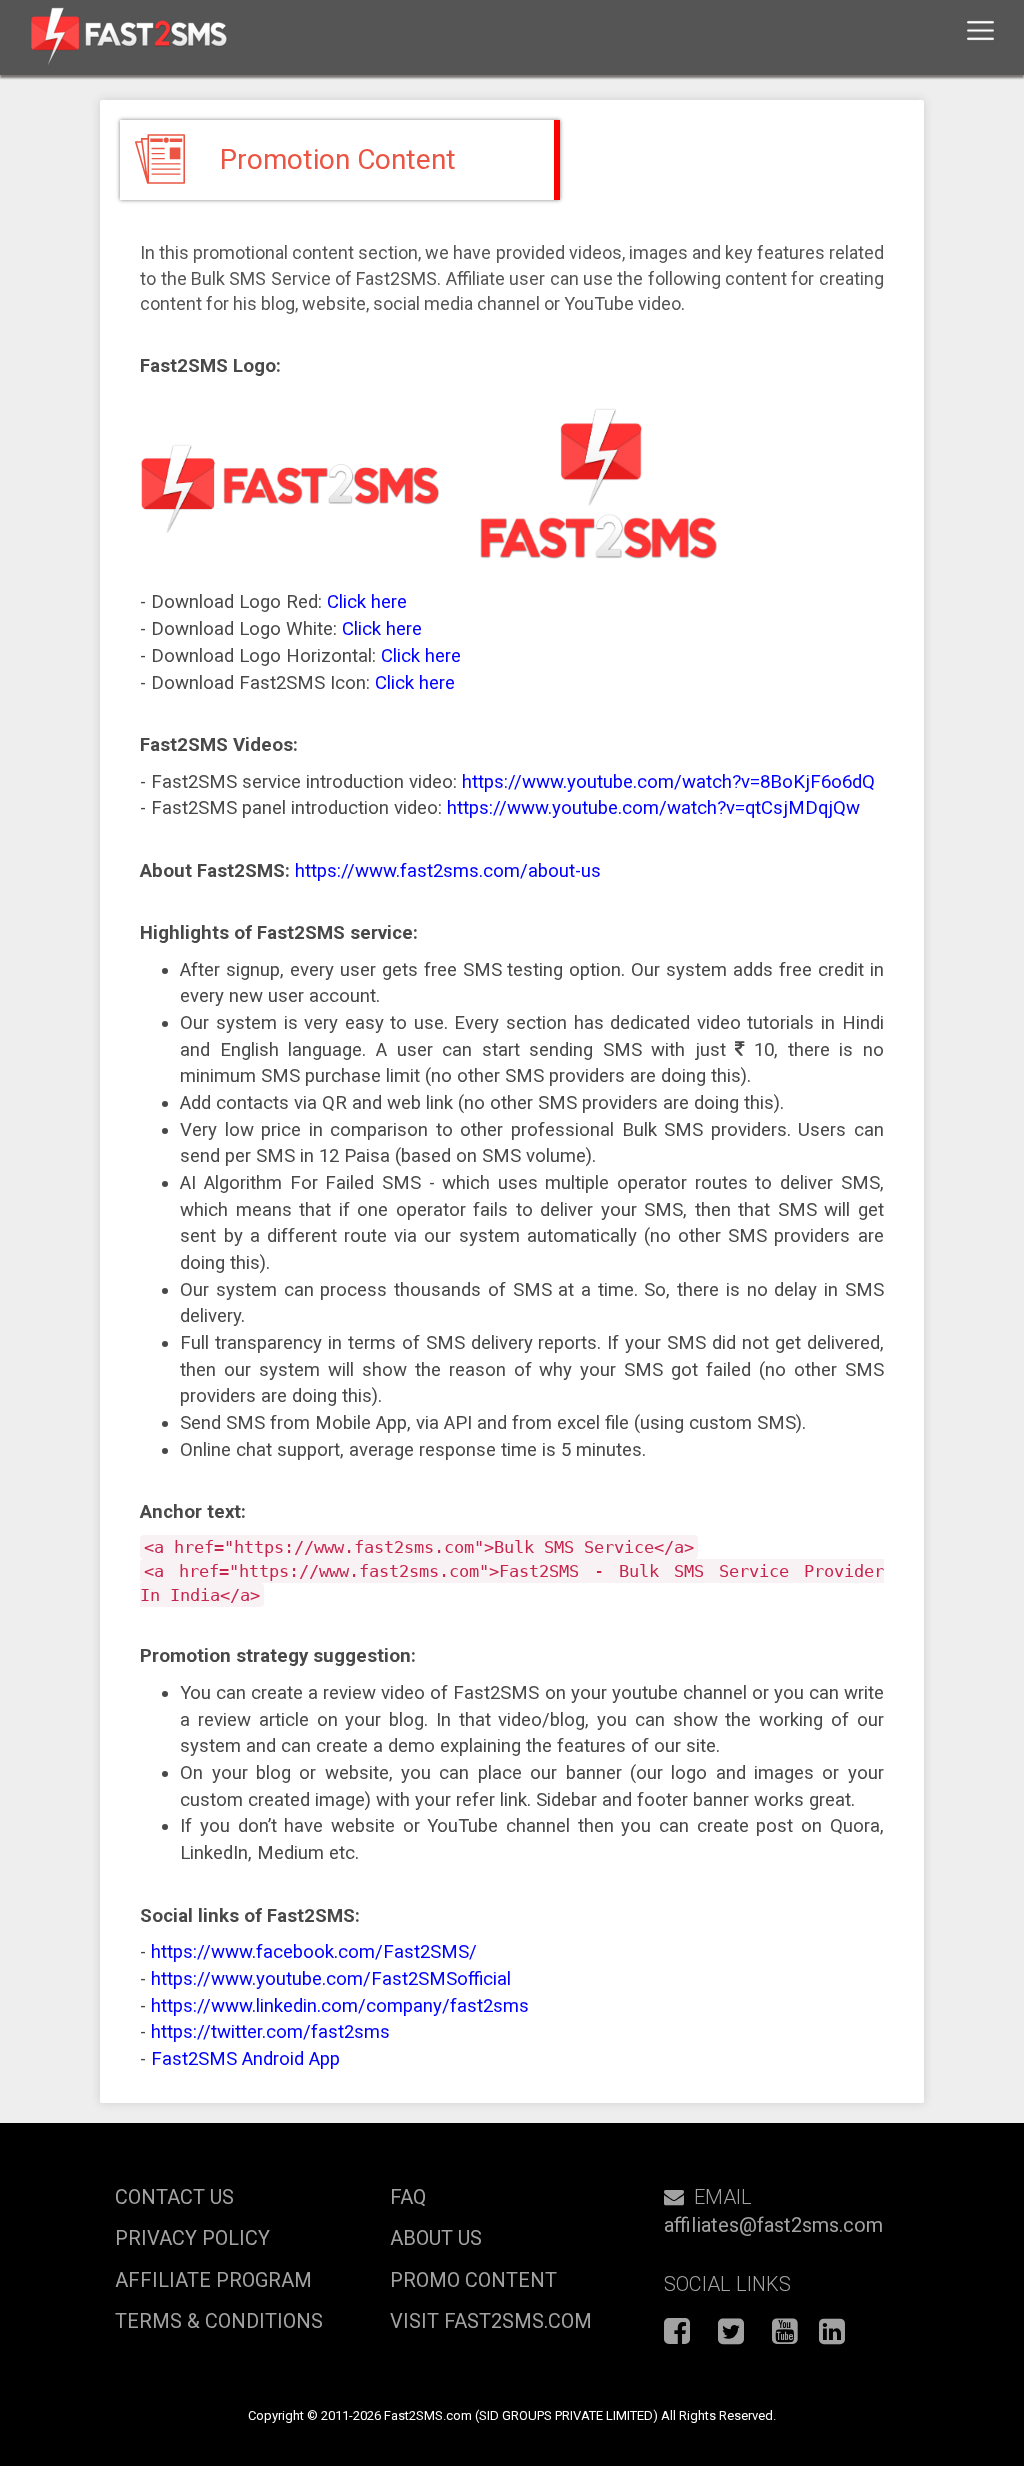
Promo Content (473, 2280)
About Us (436, 2238)
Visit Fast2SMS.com (491, 2321)
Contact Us (174, 2197)
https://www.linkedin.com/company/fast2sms (340, 2006)
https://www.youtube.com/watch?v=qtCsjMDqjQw (653, 808)
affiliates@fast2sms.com (773, 2225)
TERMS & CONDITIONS (219, 2321)
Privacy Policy (192, 2238)
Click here (367, 602)
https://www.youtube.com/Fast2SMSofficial (331, 1979)
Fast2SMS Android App (245, 2059)
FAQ (408, 2197)
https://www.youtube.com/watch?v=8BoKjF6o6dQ (668, 782)
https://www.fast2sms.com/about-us (448, 871)
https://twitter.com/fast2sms (270, 2032)
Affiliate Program (213, 2280)
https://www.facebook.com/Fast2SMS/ (314, 1952)
